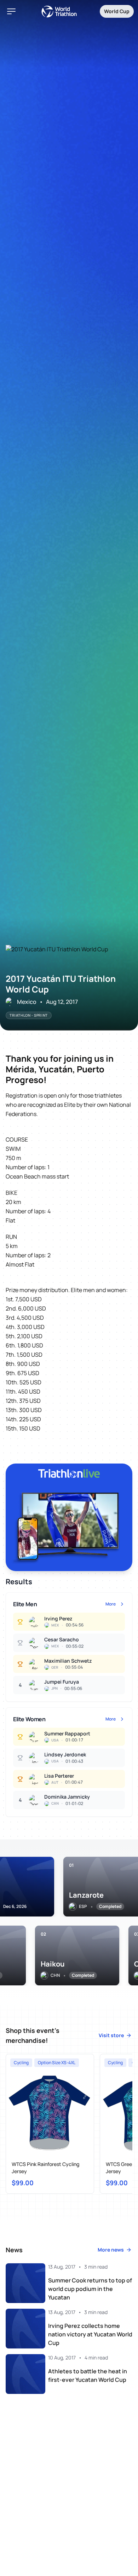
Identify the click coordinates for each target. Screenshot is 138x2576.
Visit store (111, 2035)
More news (111, 2250)
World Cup (117, 11)
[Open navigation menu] (11, 11)
